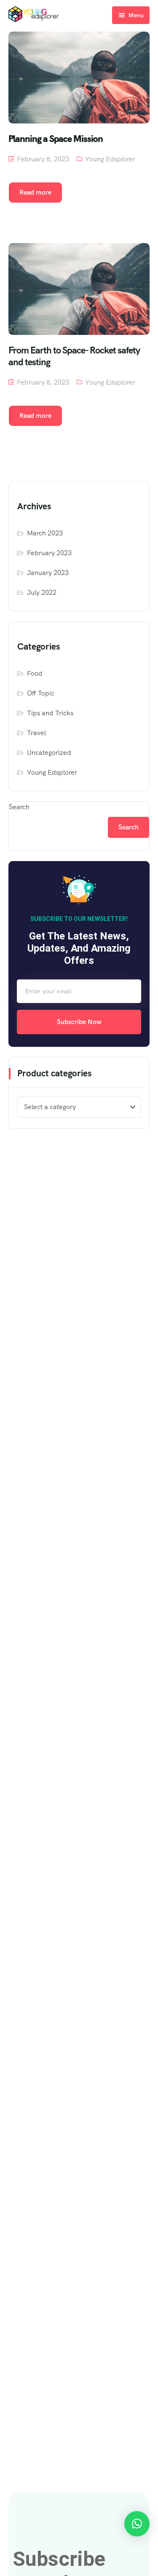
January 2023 (48, 573)
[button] (137, 2524)
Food (35, 673)
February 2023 (49, 553)
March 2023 (45, 533)
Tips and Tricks (50, 713)
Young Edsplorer (110, 159)
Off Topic (41, 693)
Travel (36, 733)
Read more (35, 192)
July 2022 (42, 593)
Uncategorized (49, 753)
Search (19, 807)
